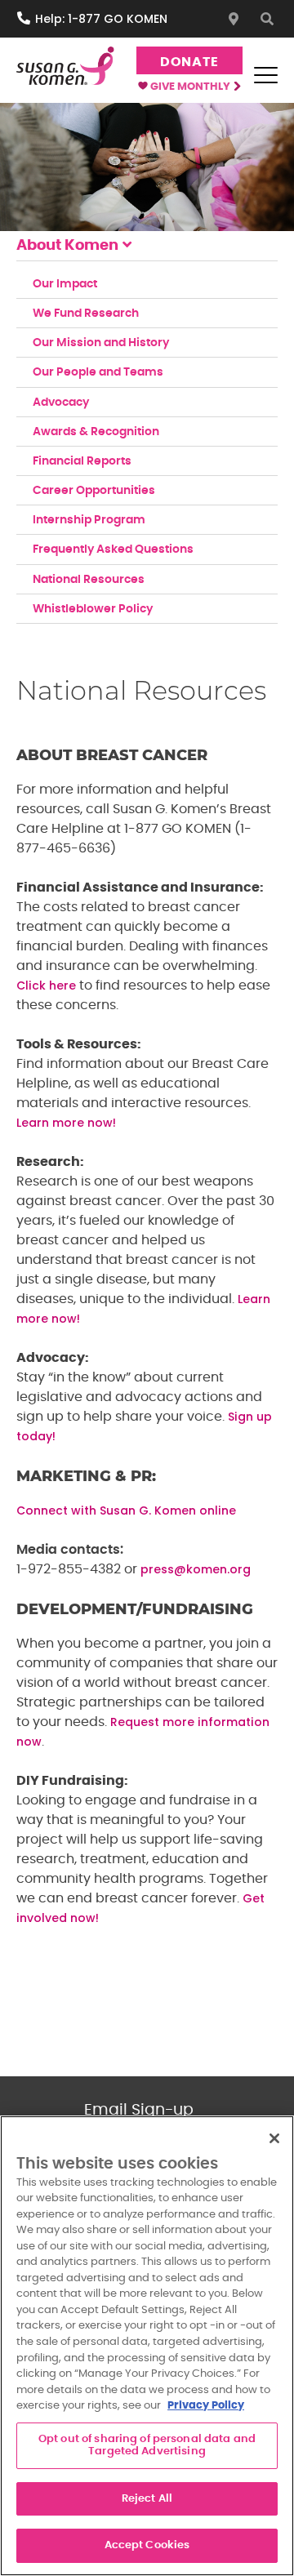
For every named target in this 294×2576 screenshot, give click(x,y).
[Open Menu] (265, 75)
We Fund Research (86, 314)
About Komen (67, 246)
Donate (189, 62)
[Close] (274, 2138)
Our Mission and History (101, 343)
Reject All (147, 2499)
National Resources (89, 580)
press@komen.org (196, 1569)
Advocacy (61, 403)
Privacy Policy (206, 2406)
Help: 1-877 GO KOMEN (101, 19)
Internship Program (89, 520)
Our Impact (65, 284)
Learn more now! (66, 1123)
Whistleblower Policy (93, 609)
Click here (46, 985)
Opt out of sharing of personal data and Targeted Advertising (147, 2446)
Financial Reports (82, 461)
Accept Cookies (147, 2545)
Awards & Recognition (96, 432)
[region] (147, 2346)
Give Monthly (192, 87)
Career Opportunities (94, 491)
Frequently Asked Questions (113, 549)
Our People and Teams (98, 372)
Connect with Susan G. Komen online (126, 1510)
